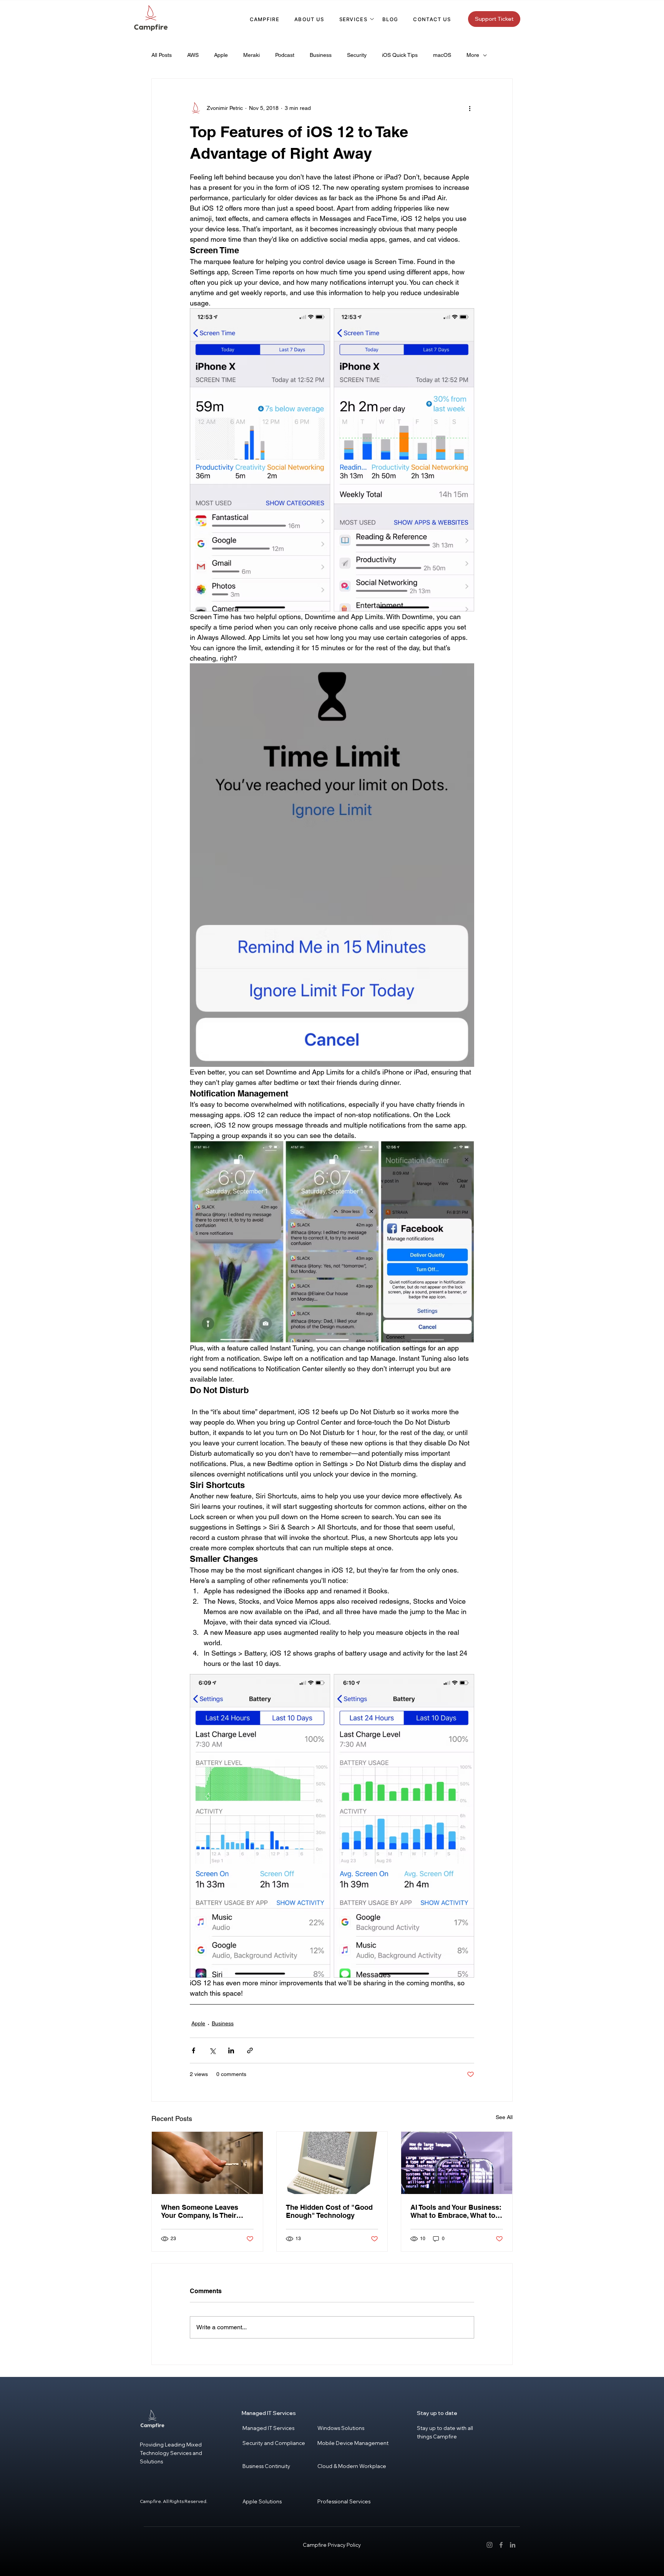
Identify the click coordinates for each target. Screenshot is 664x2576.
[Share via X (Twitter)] (212, 2050)
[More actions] (470, 108)
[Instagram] (490, 2545)
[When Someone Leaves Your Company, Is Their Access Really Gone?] (207, 2163)
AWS (193, 55)
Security (357, 55)
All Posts (162, 55)
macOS (442, 55)
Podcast (285, 55)
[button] (353, 19)
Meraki (251, 55)
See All (504, 2117)
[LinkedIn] (513, 2545)
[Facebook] (501, 2545)
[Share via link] (250, 2050)
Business (321, 55)
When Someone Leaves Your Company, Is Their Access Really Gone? (200, 2211)
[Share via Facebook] (193, 2050)
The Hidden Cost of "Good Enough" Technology (329, 2211)
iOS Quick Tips (400, 55)
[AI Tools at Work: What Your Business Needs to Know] (457, 2163)
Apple (221, 55)
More (473, 55)
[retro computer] (332, 2163)
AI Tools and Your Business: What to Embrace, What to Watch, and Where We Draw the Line (456, 2211)
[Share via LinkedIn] (231, 2050)
